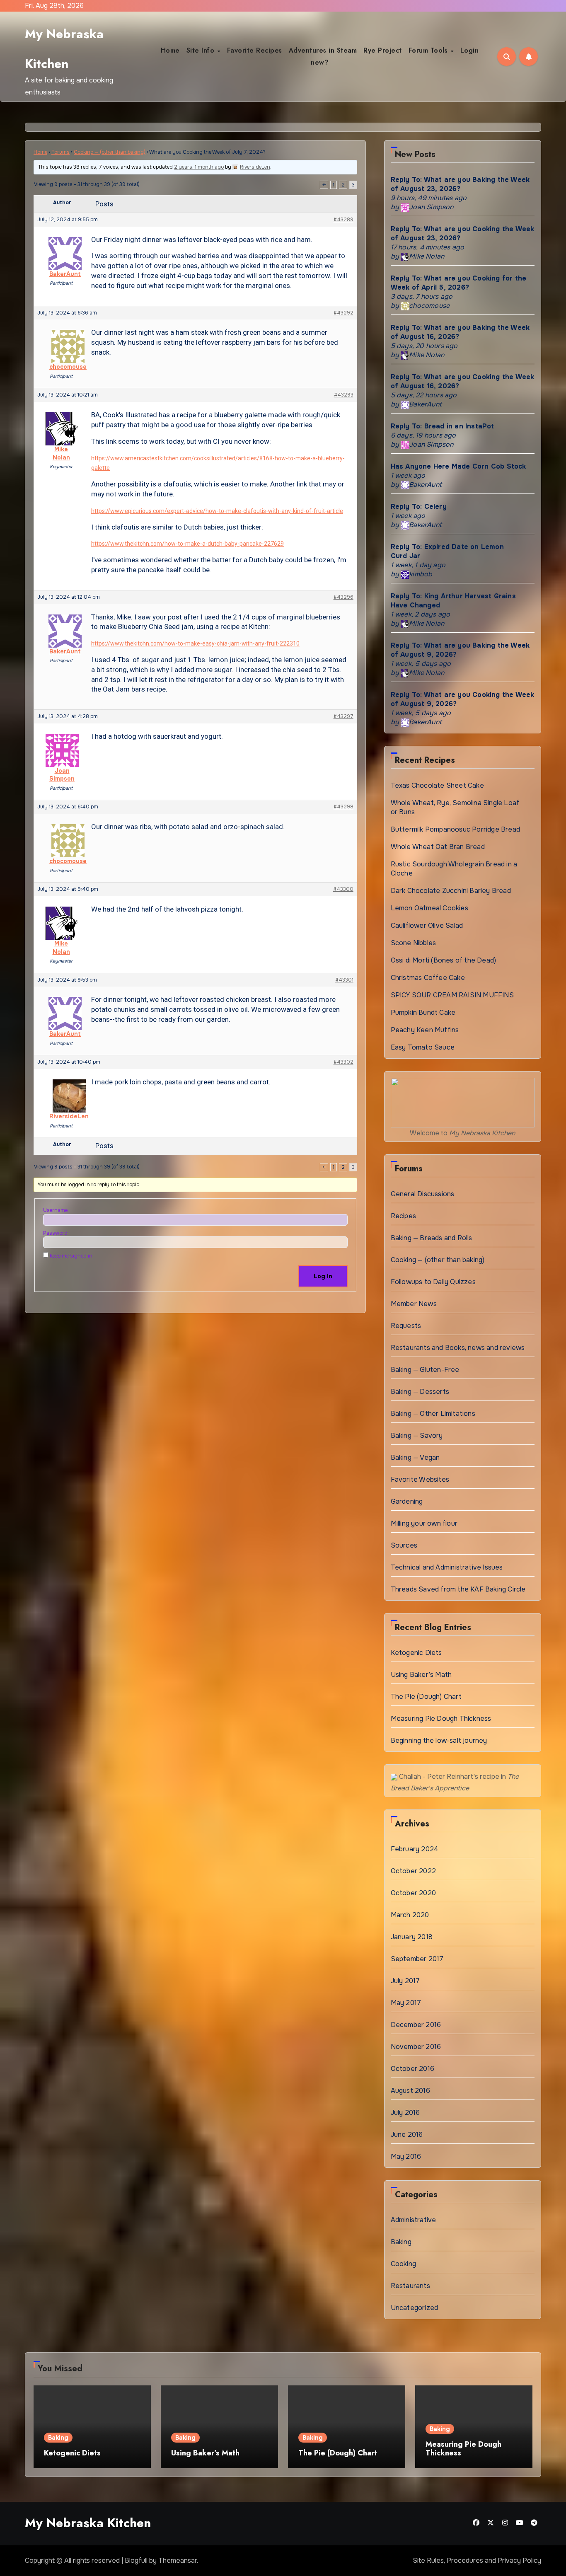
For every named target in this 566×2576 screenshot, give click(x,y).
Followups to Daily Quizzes (433, 1282)
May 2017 (406, 2003)
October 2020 (413, 1893)
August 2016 (410, 2091)
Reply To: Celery (419, 507)
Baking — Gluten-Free (425, 1370)
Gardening (407, 1501)
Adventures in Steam (323, 50)
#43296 (343, 597)
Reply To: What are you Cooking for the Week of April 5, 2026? (459, 283)
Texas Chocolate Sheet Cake (437, 785)
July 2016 (405, 2113)
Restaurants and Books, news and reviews (458, 1348)
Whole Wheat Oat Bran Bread (438, 847)
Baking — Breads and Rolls (432, 1238)
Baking (401, 2242)
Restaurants (410, 2286)
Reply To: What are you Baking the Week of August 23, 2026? (460, 184)
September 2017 (417, 1959)
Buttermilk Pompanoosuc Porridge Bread (455, 829)
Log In (323, 1276)
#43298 (343, 807)
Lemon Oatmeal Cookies (429, 908)
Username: (56, 1210)
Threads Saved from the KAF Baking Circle (458, 1589)
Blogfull (136, 2560)
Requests (406, 1326)
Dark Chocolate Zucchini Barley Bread (451, 891)
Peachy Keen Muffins (425, 1030)
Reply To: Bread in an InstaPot (443, 426)
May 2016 (406, 2156)
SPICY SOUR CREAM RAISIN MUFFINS (452, 995)
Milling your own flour (424, 1523)
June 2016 (407, 2135)
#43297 (343, 716)
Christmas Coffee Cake (428, 978)
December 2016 (416, 2025)
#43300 (343, 889)
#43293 (344, 395)
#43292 (343, 313)
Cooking (403, 2264)
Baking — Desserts (420, 1392)
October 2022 (413, 1871)
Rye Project (383, 50)
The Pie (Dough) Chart (426, 1697)
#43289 (343, 220)
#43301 (344, 980)
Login (470, 50)
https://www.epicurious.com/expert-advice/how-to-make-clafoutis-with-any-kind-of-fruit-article (217, 511)
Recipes (403, 1216)
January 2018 (412, 1937)
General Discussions (423, 1194)
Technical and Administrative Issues (447, 1567)
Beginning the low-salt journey (439, 1740)
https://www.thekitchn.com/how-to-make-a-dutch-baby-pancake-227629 (187, 544)
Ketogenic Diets (416, 1653)
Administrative (414, 2220)
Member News (414, 1304)
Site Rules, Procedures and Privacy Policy (477, 2560)
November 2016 (416, 2047)
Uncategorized (415, 2308)
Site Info (202, 50)
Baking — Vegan (415, 1457)
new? (320, 62)
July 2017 (405, 1981)
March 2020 (410, 1915)
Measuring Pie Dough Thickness (441, 1719)
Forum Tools (429, 50)
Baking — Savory (417, 1436)
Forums (60, 152)
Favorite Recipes (255, 50)
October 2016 (412, 2069)
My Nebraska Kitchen (88, 2523)
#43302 (343, 1062)
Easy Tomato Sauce (423, 1047)
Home (170, 50)
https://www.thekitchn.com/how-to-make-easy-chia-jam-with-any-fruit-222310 (195, 643)
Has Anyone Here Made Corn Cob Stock (458, 466)
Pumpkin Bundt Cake (423, 1012)
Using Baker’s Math (421, 1675)
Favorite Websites (420, 1479)
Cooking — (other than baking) (110, 152)
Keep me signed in (71, 1256)
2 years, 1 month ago (199, 167)
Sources (404, 1545)
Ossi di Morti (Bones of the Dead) (444, 960)
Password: (56, 1233)
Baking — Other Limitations (433, 1414)
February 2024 (415, 1849)
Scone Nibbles (414, 943)
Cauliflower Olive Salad (427, 925)
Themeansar (178, 2560)
